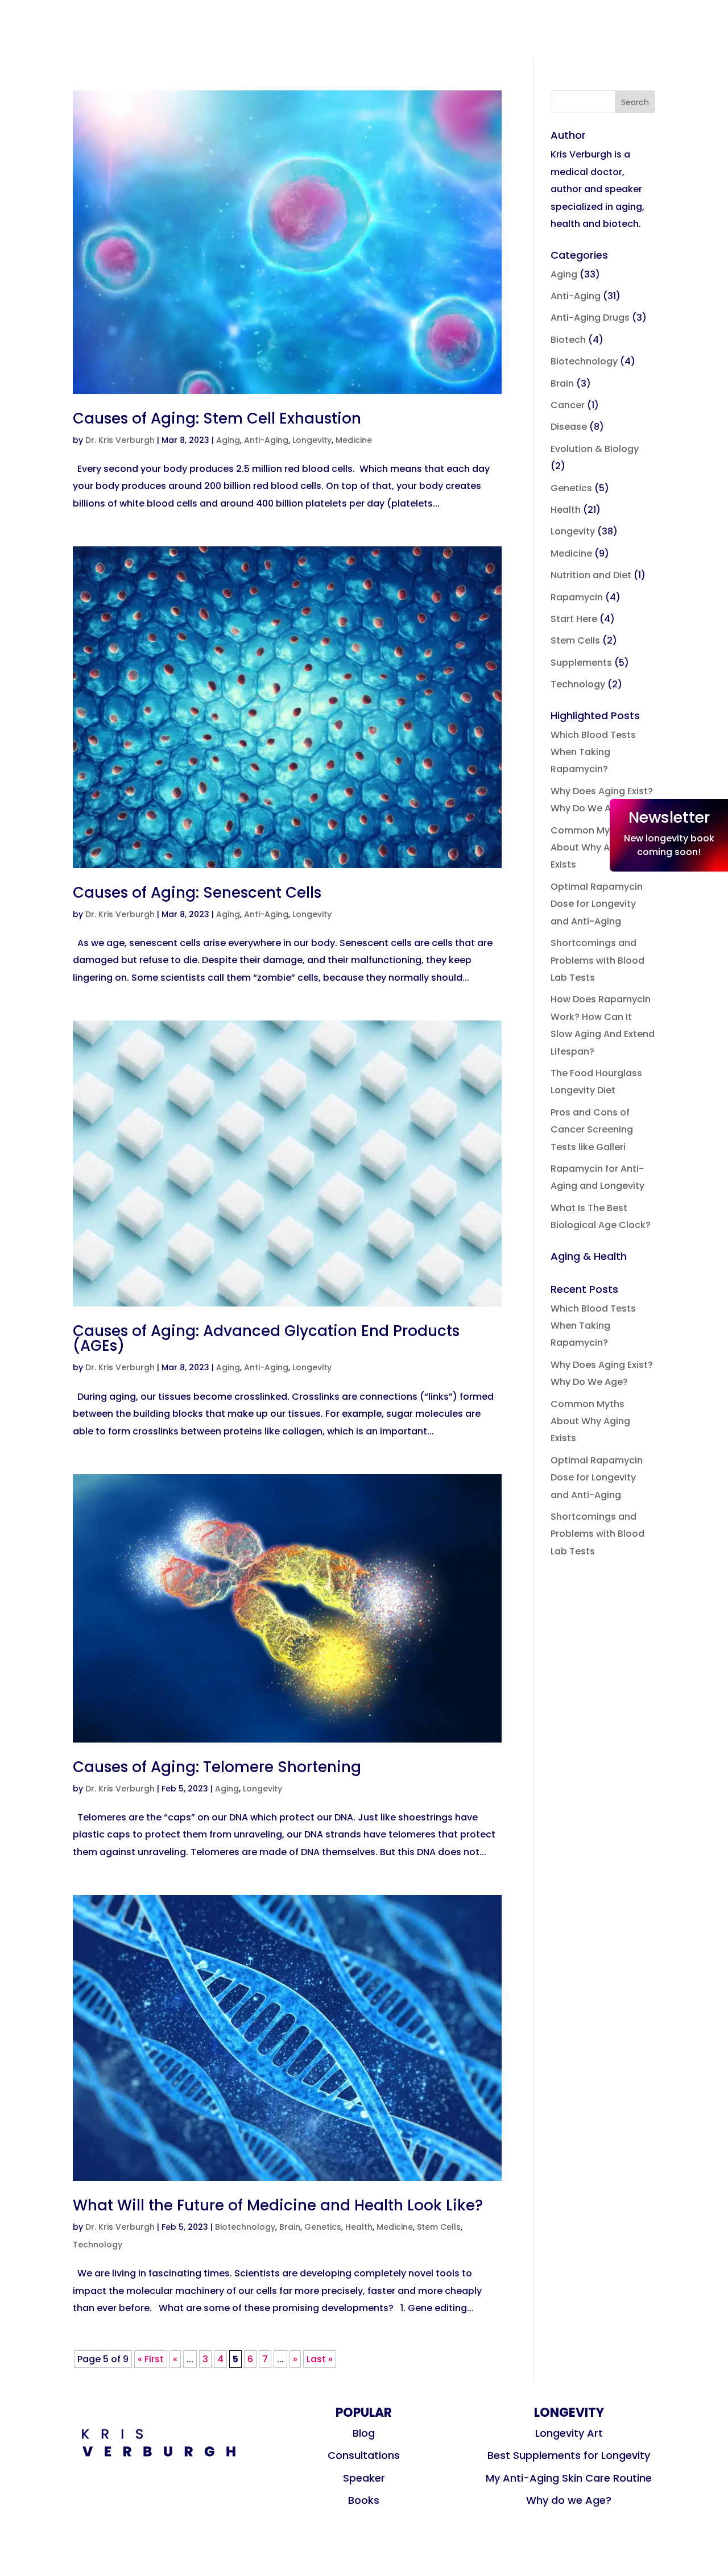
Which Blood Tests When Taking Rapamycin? (593, 752)
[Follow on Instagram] (594, 26)
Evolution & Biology (595, 449)
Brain (290, 2227)
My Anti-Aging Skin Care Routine (569, 2478)
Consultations (332, 51)
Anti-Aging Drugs (590, 318)
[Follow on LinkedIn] (658, 26)
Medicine (354, 440)
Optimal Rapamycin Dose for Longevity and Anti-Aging (597, 904)
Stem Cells (439, 2227)
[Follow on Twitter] (626, 26)
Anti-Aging (266, 440)
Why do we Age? (569, 2500)
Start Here (574, 619)
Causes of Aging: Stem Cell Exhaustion (217, 418)
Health (359, 2227)
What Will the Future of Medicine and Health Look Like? (278, 2205)
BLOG (255, 34)
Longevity (312, 440)
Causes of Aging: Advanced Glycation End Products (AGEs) (266, 1338)
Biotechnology (245, 2227)
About (431, 51)
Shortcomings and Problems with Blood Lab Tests (597, 960)
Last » (320, 2359)
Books (386, 34)
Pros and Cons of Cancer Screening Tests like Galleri (592, 1130)
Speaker (460, 34)
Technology (98, 2245)
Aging (228, 440)
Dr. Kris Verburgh (120, 440)
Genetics (323, 2227)
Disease (569, 427)
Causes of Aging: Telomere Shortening (217, 1767)
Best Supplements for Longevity (569, 2455)
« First (151, 2359)
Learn (313, 34)
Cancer (568, 405)
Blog (364, 2433)
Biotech (568, 340)
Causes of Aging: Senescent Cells (197, 893)
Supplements (581, 663)
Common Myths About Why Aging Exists (590, 848)
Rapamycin (577, 597)
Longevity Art (569, 2433)
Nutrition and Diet (591, 575)
